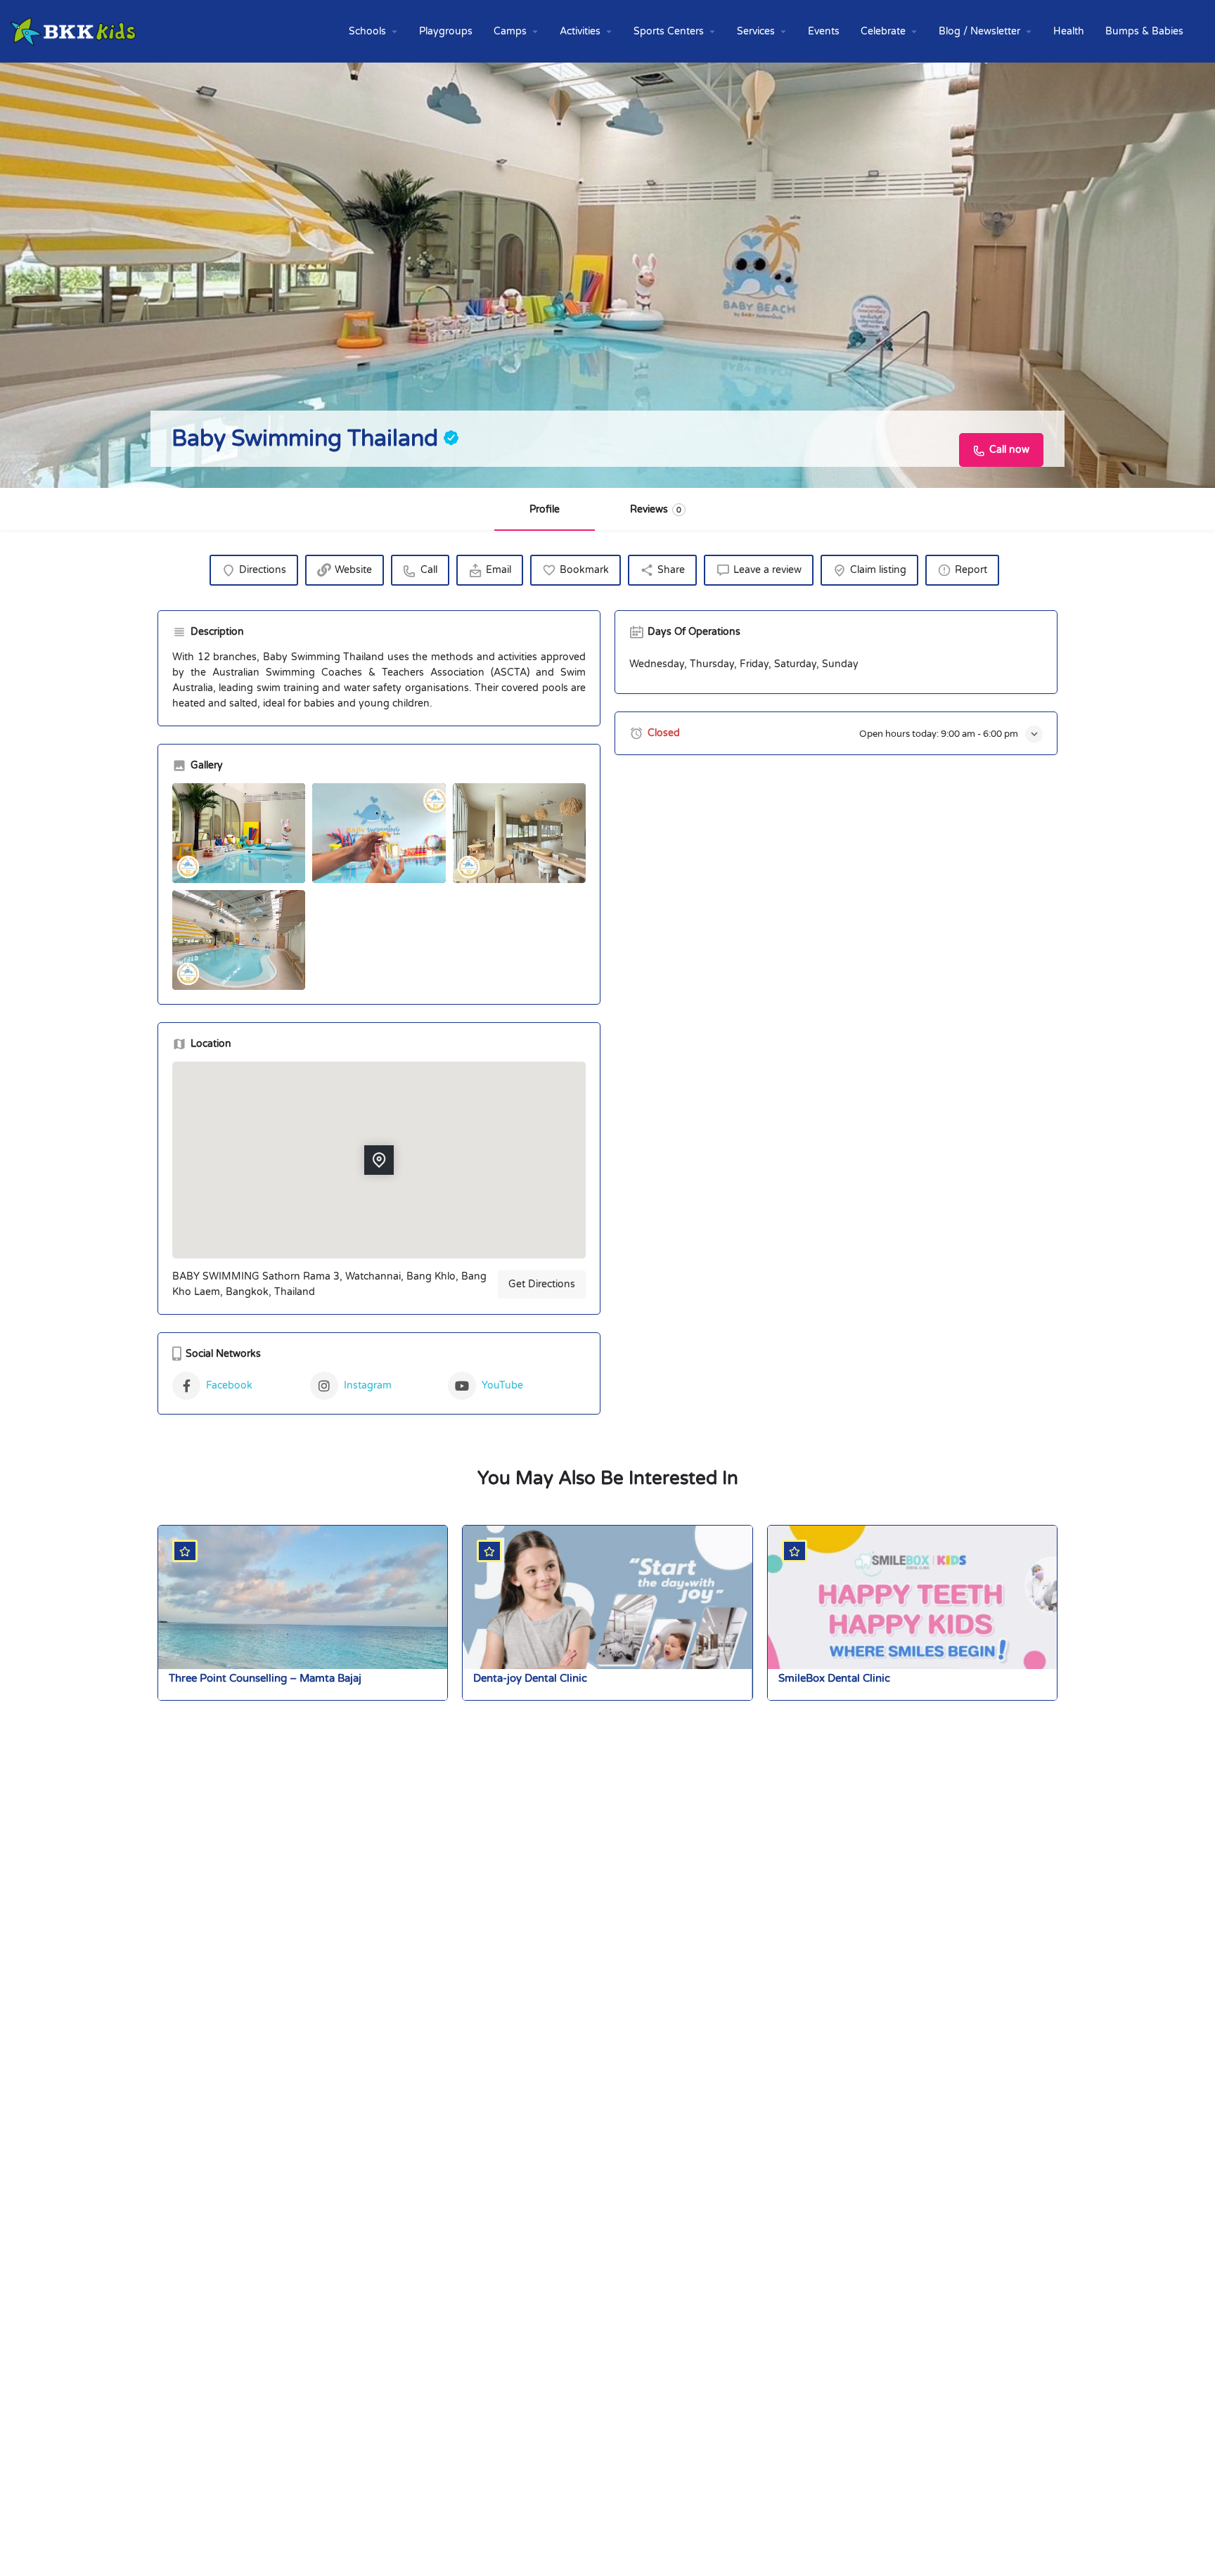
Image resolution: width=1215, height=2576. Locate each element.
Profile (545, 509)
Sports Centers (669, 31)
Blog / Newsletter (979, 31)
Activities (580, 31)
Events (824, 31)
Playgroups (446, 31)
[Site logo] (75, 31)
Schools (367, 31)
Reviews (656, 509)
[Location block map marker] (379, 1160)
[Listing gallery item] (239, 833)
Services (756, 31)
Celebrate (883, 31)
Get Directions (542, 1284)
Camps (510, 31)
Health (1069, 31)
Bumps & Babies (1144, 31)
